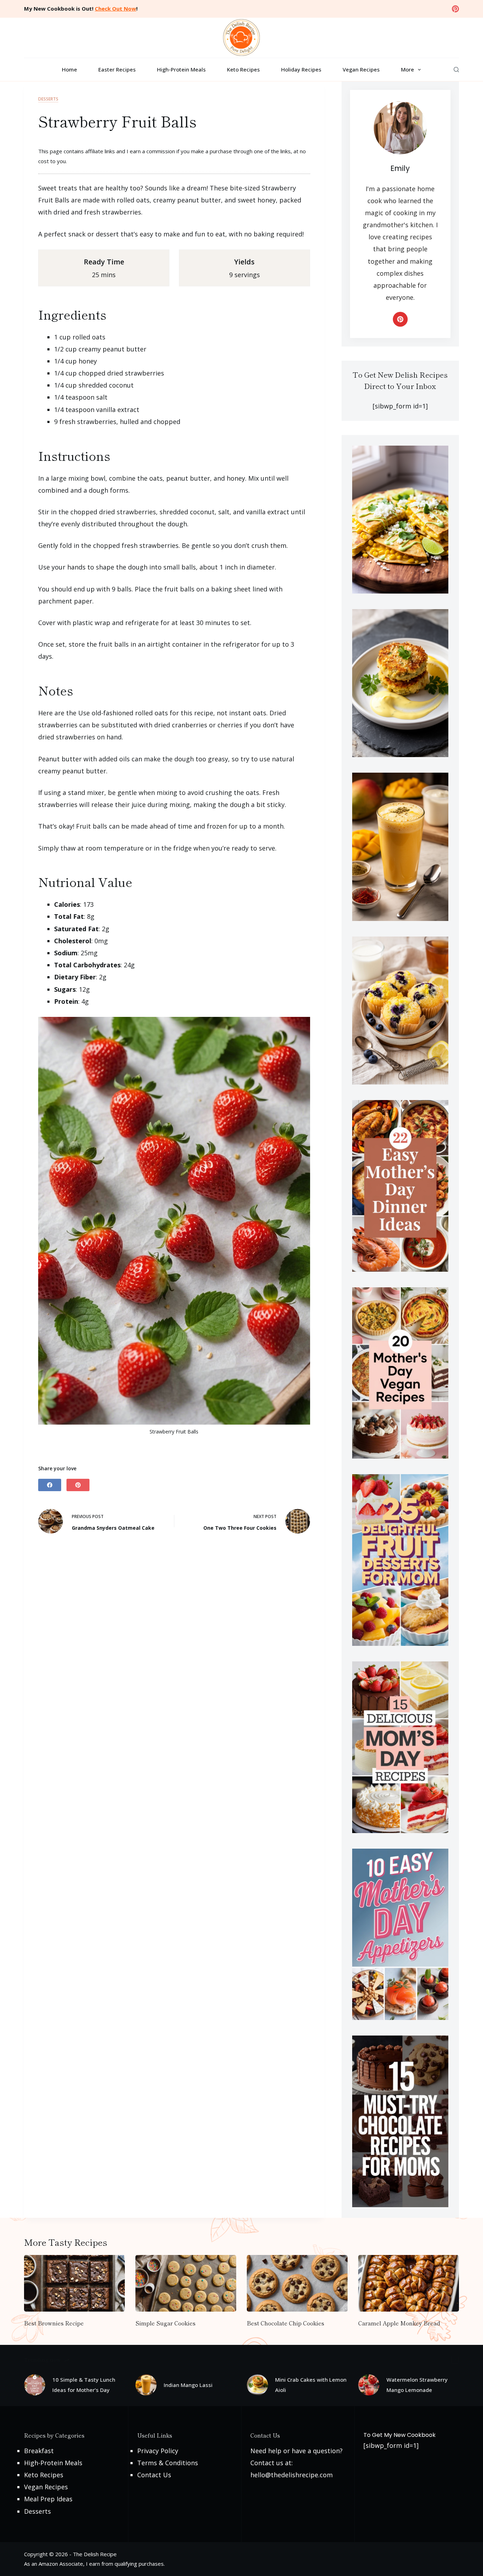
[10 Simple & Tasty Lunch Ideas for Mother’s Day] (35, 2385)
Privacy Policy (158, 2451)
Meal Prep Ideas (48, 2499)
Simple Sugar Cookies (165, 2323)
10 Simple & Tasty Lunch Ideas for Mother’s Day (84, 2385)
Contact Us (154, 2475)
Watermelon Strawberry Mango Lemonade (417, 2385)
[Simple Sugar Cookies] (186, 2283)
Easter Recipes (117, 69)
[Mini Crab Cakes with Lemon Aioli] (257, 2385)
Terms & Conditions (168, 2463)
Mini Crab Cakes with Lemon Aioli (311, 2385)
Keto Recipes (243, 69)
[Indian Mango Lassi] (146, 2385)
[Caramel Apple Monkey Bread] (409, 2283)
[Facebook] (50, 1485)
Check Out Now (115, 8)
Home (69, 69)
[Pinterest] (455, 9)
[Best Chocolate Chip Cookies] (297, 2283)
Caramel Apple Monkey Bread (399, 2323)
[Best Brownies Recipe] (74, 2283)
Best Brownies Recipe (54, 2323)
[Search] (456, 70)
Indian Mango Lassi (188, 2385)
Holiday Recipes (301, 69)
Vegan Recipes (361, 69)
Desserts (48, 99)
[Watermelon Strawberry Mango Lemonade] (369, 2385)
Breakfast (39, 2451)
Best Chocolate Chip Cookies (286, 2323)
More (408, 69)
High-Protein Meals (181, 69)
